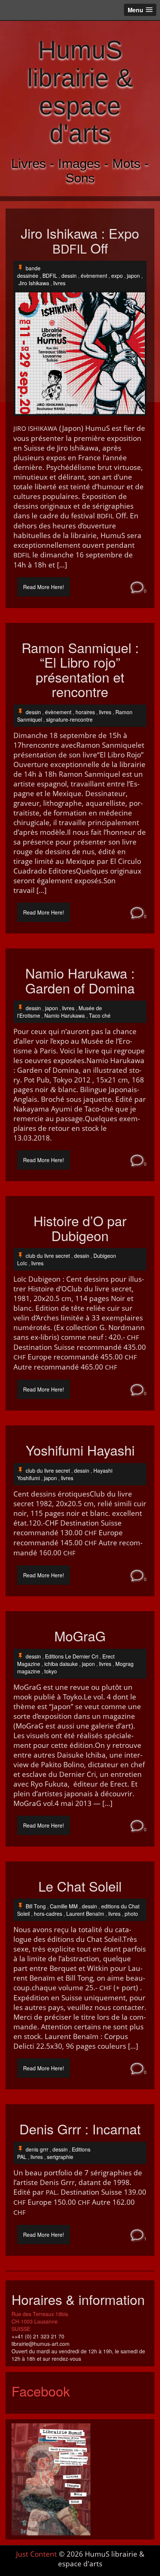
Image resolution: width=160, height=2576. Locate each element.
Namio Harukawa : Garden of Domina (80, 980)
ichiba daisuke (61, 1664)
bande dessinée (29, 272)
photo (131, 1914)
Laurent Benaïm (85, 1914)
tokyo (51, 1671)
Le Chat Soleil (80, 1886)
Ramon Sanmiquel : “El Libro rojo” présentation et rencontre (80, 670)
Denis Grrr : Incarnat (80, 2129)
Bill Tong (36, 1906)
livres (59, 283)
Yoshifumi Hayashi (80, 1450)
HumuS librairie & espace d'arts (80, 91)
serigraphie (60, 2157)
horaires (85, 712)
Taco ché (100, 1015)
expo (117, 276)
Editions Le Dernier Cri (72, 1656)
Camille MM (64, 1906)
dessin (69, 276)
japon (133, 276)
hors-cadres (48, 1914)
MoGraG (80, 1636)
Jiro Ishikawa (34, 283)
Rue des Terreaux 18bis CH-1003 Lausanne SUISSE (40, 2321)
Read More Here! (44, 587)
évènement (94, 276)
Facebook (41, 2391)
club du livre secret (48, 1256)
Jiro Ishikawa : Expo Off (80, 240)
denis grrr (37, 2149)
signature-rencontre (69, 719)
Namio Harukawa (65, 1015)
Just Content (36, 2554)
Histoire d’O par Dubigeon (80, 1228)
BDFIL (50, 276)
